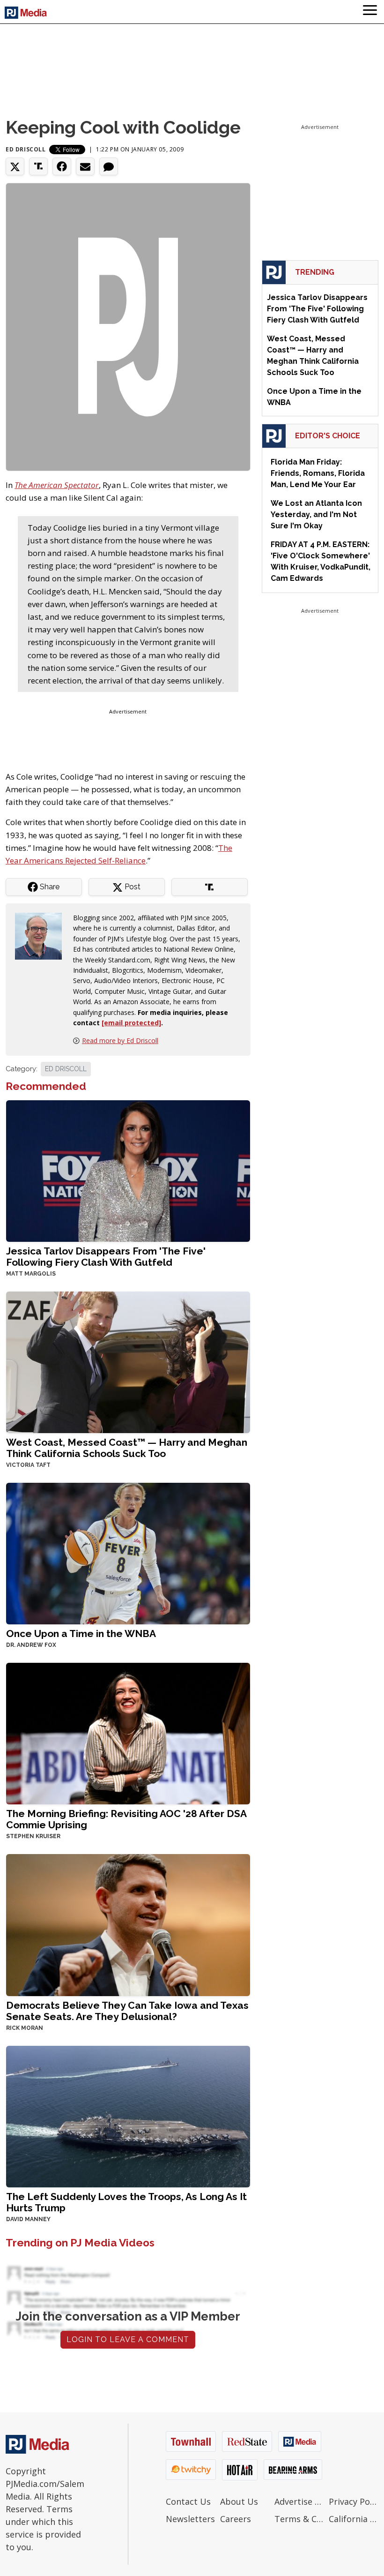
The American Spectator (57, 485)
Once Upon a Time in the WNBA (81, 1633)
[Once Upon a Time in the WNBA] (128, 1553)
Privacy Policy (354, 2501)
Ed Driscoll (26, 149)
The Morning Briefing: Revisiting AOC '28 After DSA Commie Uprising (126, 1819)
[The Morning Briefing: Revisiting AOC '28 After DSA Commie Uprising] (128, 1733)
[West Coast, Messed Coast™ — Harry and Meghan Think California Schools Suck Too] (128, 1362)
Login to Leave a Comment (128, 2339)
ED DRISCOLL (66, 1069)
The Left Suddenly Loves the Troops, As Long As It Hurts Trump (126, 2202)
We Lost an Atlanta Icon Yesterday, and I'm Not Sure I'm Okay (316, 514)
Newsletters (190, 2519)
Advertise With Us (299, 2501)
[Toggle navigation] (370, 12)
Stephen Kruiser (33, 1836)
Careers (236, 2519)
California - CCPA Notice (354, 2519)
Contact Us (188, 2501)
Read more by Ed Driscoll (120, 1040)
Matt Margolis (31, 1274)
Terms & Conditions (299, 2519)
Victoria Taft (28, 1465)
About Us (239, 2501)
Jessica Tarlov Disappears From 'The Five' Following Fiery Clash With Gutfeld (106, 1257)
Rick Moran (25, 2028)
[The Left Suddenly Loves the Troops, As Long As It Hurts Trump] (128, 2115)
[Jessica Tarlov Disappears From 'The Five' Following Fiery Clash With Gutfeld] (128, 1170)
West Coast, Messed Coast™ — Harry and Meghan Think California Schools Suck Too (127, 1448)
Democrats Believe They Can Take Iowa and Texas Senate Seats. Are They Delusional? (127, 2011)
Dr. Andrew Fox (31, 1645)
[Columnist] (42, 935)
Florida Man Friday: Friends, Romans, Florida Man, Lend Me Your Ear (318, 473)
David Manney (28, 2219)
